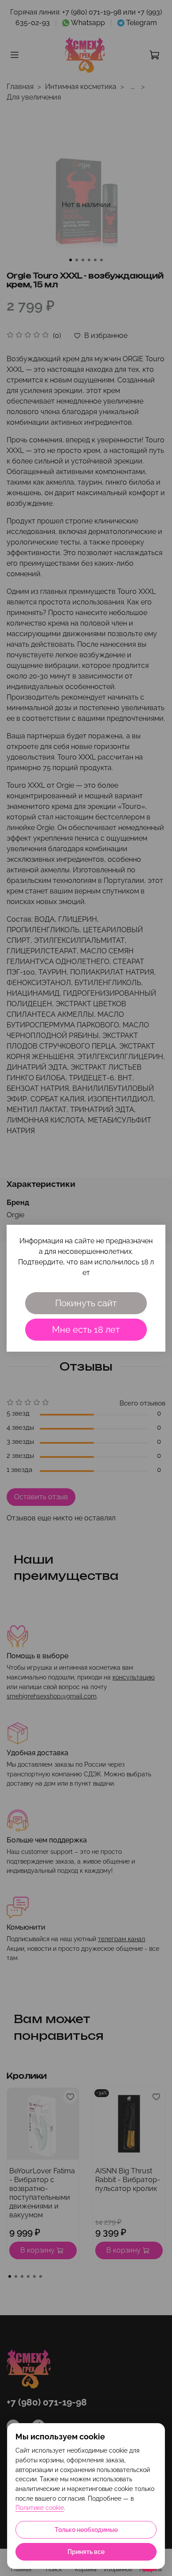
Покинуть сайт (86, 1303)
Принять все (86, 2552)
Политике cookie (40, 2508)
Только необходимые (86, 2530)
